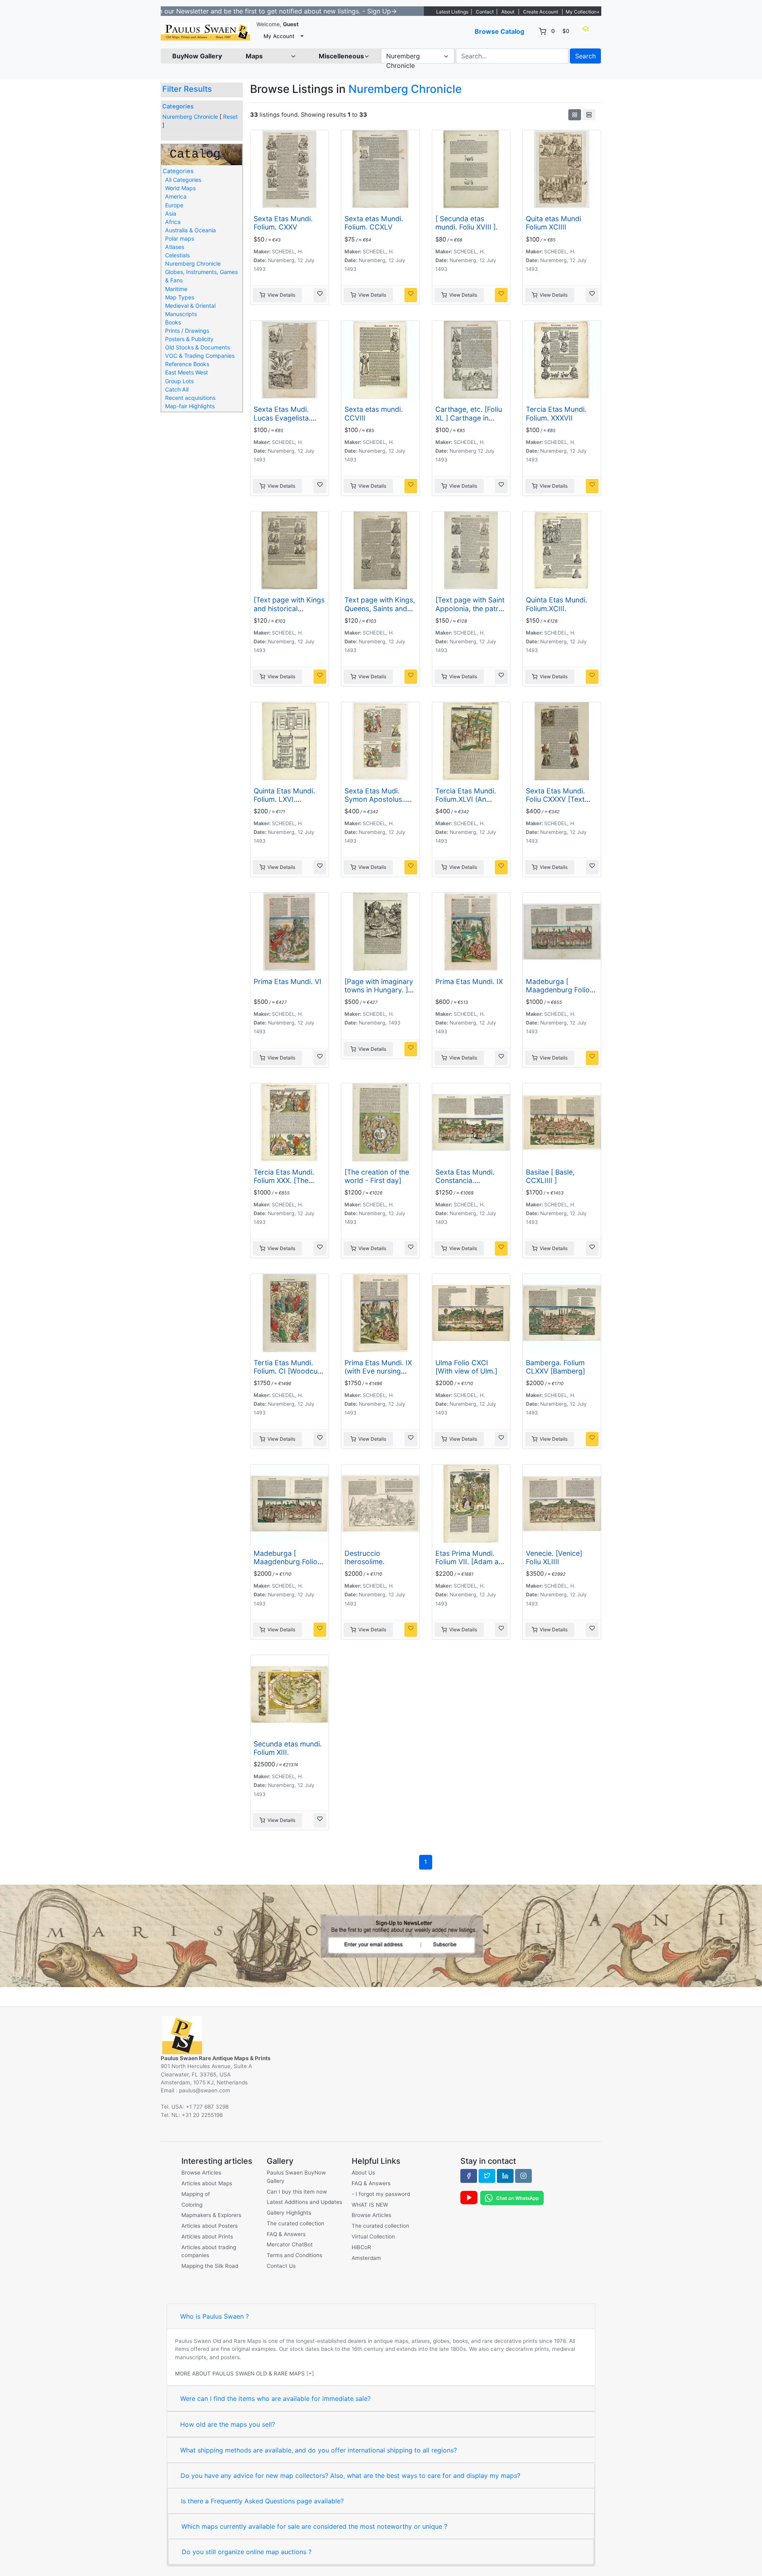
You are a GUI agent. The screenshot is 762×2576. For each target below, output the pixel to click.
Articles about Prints (207, 2236)
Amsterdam (366, 2258)
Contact (485, 12)
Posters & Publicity (189, 339)
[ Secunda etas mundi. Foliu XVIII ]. (467, 223)
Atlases (175, 247)
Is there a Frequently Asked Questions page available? (262, 2501)
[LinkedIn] (505, 2176)
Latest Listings (452, 12)
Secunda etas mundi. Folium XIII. (288, 1748)
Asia (171, 213)
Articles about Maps (207, 2183)
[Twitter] (487, 2176)
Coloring (192, 2205)
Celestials (177, 255)
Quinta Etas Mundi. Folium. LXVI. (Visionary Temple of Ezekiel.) (287, 803)
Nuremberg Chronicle (190, 117)
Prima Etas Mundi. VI (288, 981)
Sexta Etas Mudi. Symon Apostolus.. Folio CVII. (375, 799)
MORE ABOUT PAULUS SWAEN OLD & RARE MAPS (240, 2373)
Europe (174, 205)
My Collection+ (583, 12)
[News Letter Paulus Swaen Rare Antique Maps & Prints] (381, 1935)
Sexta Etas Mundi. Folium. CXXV (283, 223)
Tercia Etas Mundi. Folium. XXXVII (556, 413)
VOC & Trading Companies (200, 356)
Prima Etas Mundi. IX (469, 981)
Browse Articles (201, 2173)
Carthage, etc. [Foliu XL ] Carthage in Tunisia (469, 418)
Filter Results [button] (188, 89)
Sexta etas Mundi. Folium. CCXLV (374, 223)
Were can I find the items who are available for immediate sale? (275, 2398)
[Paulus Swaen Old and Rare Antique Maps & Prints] (205, 32)
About (508, 12)
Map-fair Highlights (190, 406)
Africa (173, 222)
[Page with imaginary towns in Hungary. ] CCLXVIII (379, 990)
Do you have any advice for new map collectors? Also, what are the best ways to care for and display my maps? (350, 2476)
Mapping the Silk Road (210, 2266)
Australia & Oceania (190, 230)
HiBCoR (361, 2247)
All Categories (183, 180)
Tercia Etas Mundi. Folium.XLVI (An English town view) (466, 799)
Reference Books (187, 364)
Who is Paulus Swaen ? (215, 2316)
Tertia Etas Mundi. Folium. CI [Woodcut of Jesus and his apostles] (287, 1375)
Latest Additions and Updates (304, 2202)
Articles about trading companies (209, 2251)
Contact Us (281, 2266)
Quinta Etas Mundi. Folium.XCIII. (557, 604)
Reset (230, 117)
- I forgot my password (381, 2194)
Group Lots (179, 381)
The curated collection (295, 2223)
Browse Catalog (499, 31)
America (176, 196)
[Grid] (575, 115)
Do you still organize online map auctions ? (247, 2552)
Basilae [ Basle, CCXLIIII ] (550, 1176)
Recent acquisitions (190, 398)
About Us (363, 2173)
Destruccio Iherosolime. (365, 1557)
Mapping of (196, 2194)
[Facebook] (469, 2176)
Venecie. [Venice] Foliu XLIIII (554, 1557)
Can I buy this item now (297, 2192)
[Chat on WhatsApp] (512, 2198)
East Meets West (187, 372)
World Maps (180, 188)
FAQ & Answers (286, 2234)
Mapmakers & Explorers (211, 2215)
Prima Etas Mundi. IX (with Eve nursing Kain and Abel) (378, 1371)
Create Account (541, 12)
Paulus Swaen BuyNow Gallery (296, 2177)
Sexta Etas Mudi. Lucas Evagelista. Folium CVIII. (282, 418)
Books (173, 322)
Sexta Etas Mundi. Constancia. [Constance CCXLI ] (468, 1180)
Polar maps (180, 238)
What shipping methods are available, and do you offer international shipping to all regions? (318, 2450)
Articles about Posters (210, 2226)
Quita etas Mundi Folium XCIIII (553, 223)
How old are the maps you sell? (228, 2424)
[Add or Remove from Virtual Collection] (320, 295)
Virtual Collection (373, 2236)
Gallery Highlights (289, 2213)
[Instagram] (523, 2176)
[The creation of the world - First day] (377, 1176)
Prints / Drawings (187, 331)
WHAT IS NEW (370, 2205)
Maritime (176, 289)
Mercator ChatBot (290, 2244)
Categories (178, 106)
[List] (589, 115)
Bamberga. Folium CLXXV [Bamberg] (555, 1367)
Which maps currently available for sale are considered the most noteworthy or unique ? (314, 2526)
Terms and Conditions (294, 2255)
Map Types (180, 297)
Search (585, 56)
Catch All (177, 389)
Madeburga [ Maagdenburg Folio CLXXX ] (558, 990)
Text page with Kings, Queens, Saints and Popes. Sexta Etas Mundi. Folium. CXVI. (380, 612)
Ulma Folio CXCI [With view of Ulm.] (466, 1367)
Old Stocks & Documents (197, 347)
